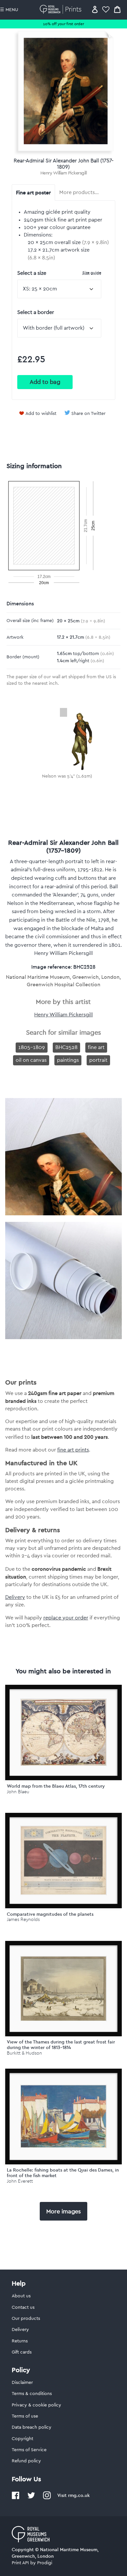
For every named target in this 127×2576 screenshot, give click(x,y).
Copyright (22, 2439)
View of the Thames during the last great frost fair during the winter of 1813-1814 (61, 2045)
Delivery (15, 1597)
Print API (20, 2563)
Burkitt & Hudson (24, 2053)
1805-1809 (32, 1047)
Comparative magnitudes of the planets (50, 1914)
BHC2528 (66, 1047)
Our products (26, 2319)
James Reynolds (23, 1920)
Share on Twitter (88, 414)
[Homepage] (62, 9)
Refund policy (26, 2461)
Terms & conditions (32, 2394)
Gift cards (22, 2352)
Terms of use (25, 2416)
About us (21, 2296)
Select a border (36, 312)
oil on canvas (31, 1060)
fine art (96, 1047)
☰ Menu (9, 10)
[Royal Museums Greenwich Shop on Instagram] (47, 2498)
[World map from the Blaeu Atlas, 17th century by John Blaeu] (64, 1732)
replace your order (66, 1618)
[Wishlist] (106, 9)
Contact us (23, 2307)
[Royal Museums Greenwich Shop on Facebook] (16, 2498)
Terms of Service (29, 2450)
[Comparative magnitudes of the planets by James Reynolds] (64, 1861)
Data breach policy (32, 2427)
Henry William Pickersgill (64, 173)
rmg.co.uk (79, 2495)
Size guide (92, 273)
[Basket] (117, 9)
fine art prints (73, 1450)
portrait (98, 1060)
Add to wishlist (41, 414)
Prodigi (45, 2563)
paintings (68, 1060)
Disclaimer (22, 2383)
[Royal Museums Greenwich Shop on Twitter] (31, 2498)
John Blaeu (18, 1792)
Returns (20, 2341)
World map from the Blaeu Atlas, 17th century (56, 1786)
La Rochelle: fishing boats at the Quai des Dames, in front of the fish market (63, 2173)
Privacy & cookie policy (36, 2405)
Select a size (59, 273)
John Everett (20, 2181)
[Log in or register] (95, 9)
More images (63, 2211)
